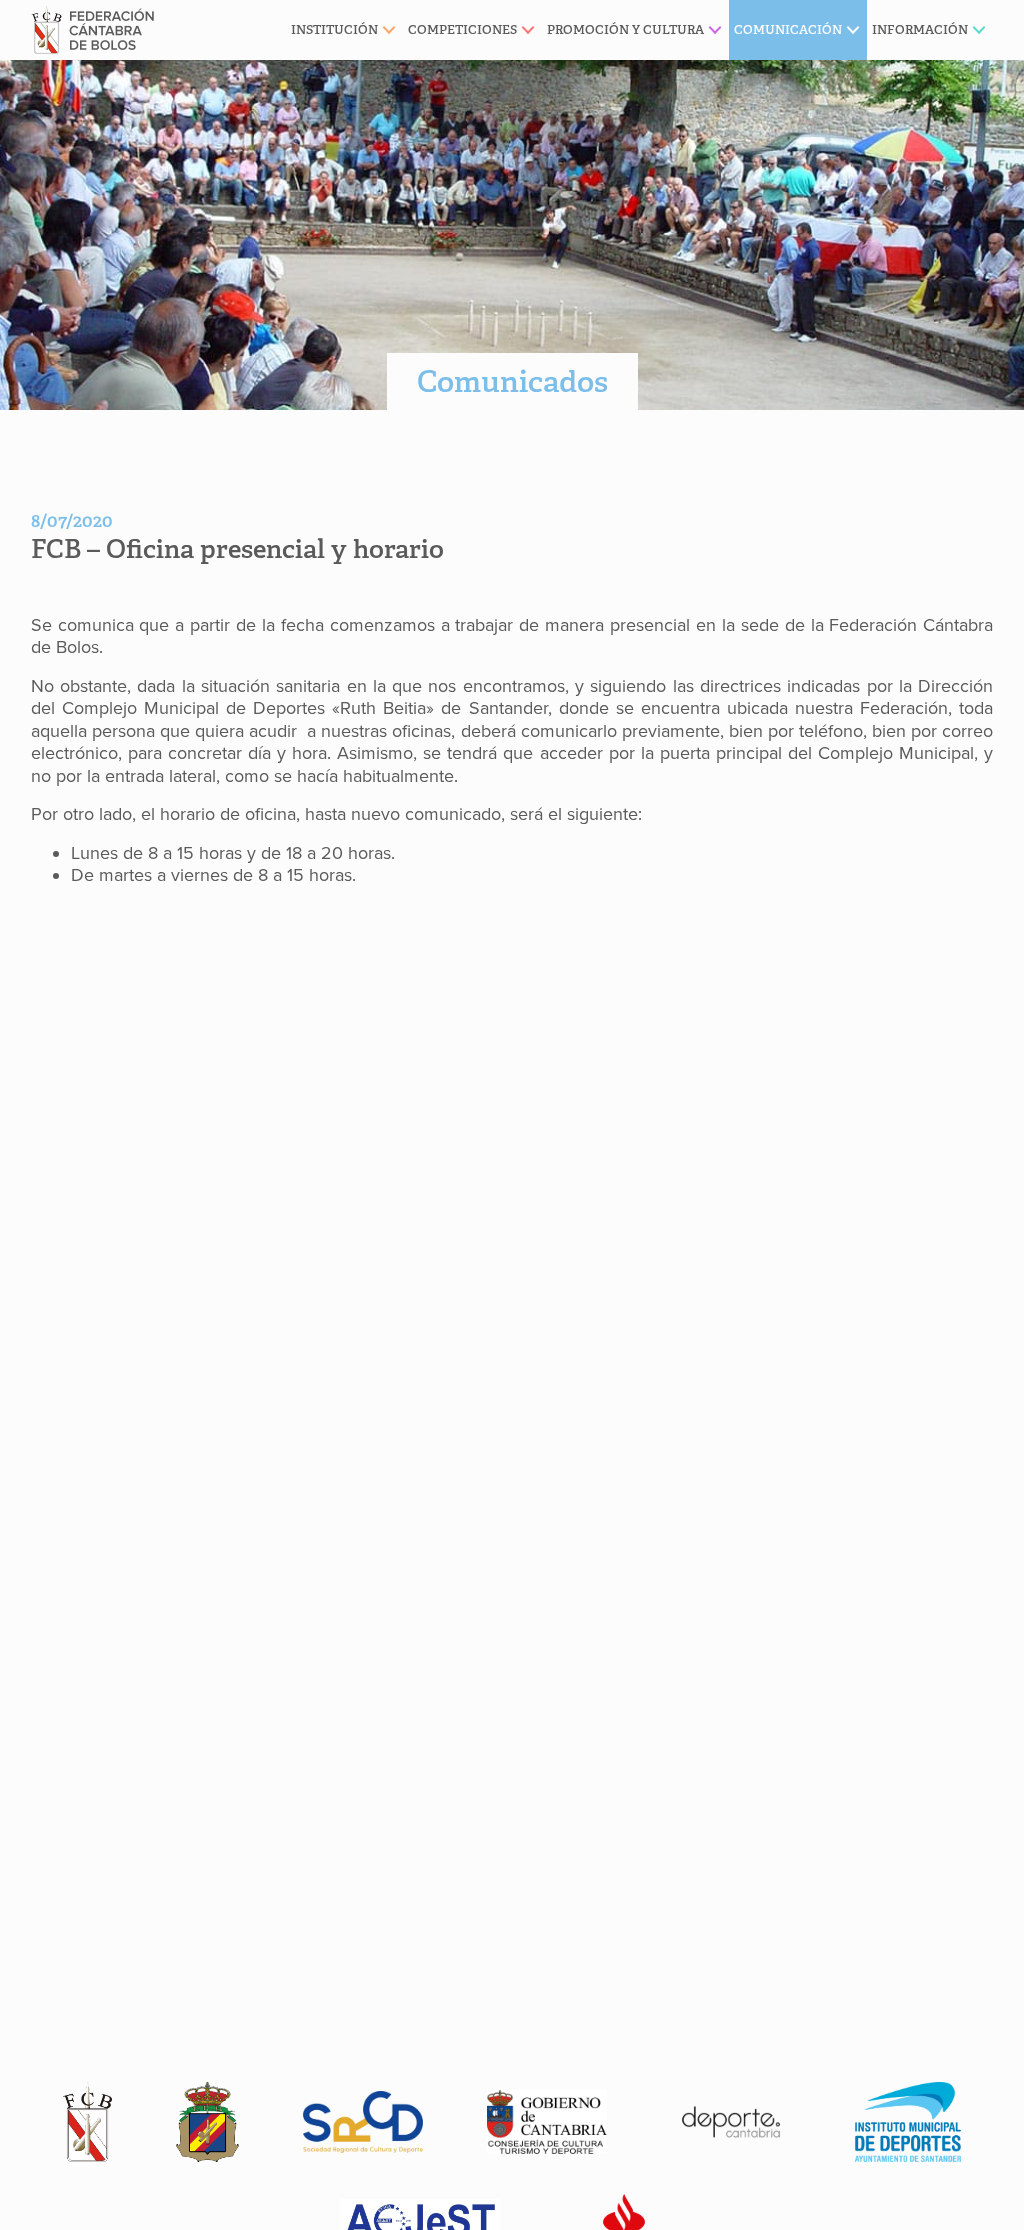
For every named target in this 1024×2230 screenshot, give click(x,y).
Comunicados (512, 381)
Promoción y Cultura (625, 29)
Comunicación (788, 29)
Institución (334, 29)
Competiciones (462, 29)
